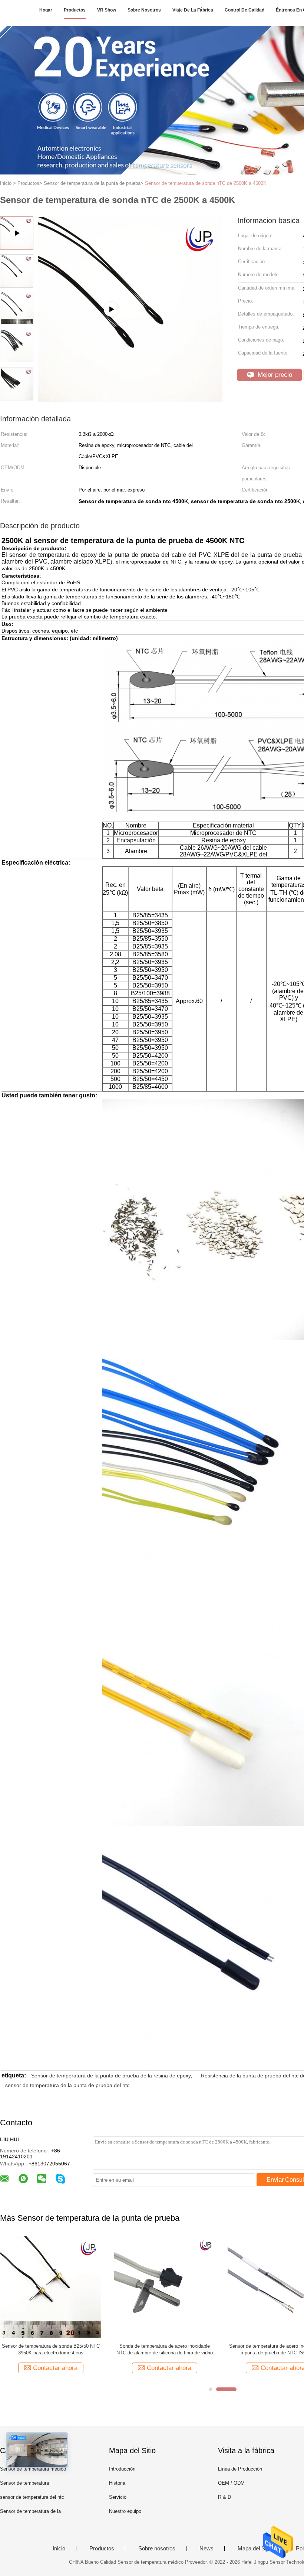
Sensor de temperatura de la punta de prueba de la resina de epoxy (111, 2076)
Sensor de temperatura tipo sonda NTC (165, 2346)
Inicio (59, 2549)
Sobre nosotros (144, 10)
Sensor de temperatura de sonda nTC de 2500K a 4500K (206, 183)
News (206, 2549)
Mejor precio (274, 375)
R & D (224, 2497)
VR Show (107, 10)
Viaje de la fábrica (193, 10)
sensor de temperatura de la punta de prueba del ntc (67, 2085)
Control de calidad (244, 10)
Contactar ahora (55, 2368)
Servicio (118, 2497)
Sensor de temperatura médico (33, 2469)
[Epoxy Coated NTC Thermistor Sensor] (130, 399)
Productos (75, 10)
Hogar (46, 10)
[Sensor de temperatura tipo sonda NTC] (164, 2287)
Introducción (122, 2469)
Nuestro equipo (125, 2511)
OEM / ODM (231, 2483)
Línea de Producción (240, 2469)
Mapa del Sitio (255, 2549)
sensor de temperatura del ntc (32, 2497)
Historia (117, 2483)
